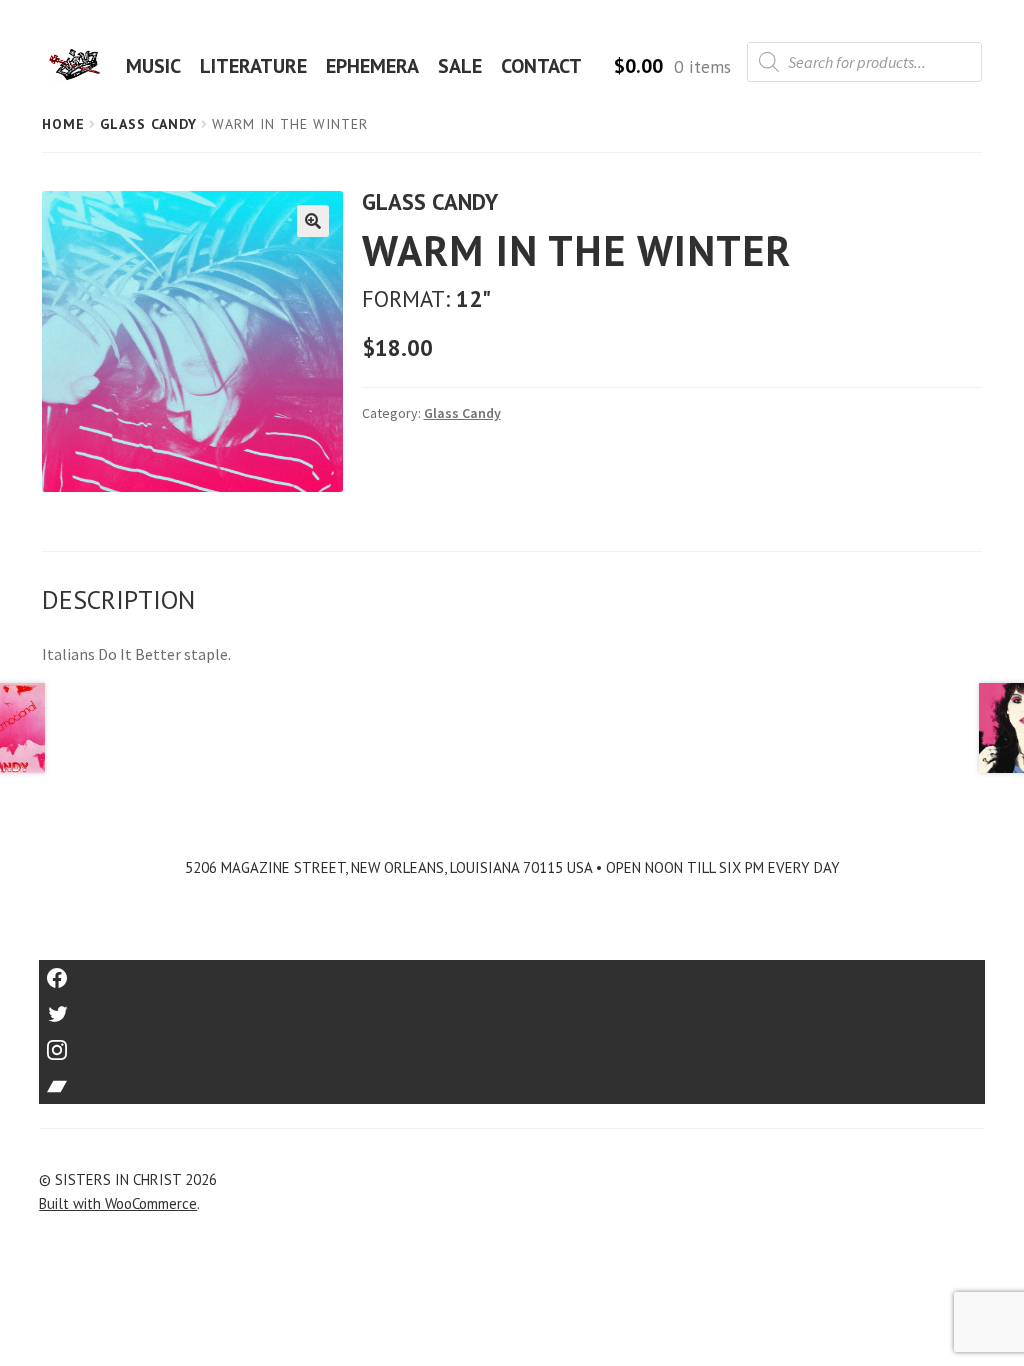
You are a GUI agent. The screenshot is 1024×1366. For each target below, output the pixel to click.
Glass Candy (148, 124)
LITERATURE (253, 66)
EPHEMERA (372, 66)
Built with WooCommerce (118, 1203)
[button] (313, 221)
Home (63, 124)
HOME (81, 66)
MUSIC (153, 66)
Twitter (512, 1007)
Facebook (512, 971)
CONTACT (541, 66)
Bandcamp (512, 1079)
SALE (460, 66)
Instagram (512, 1043)
